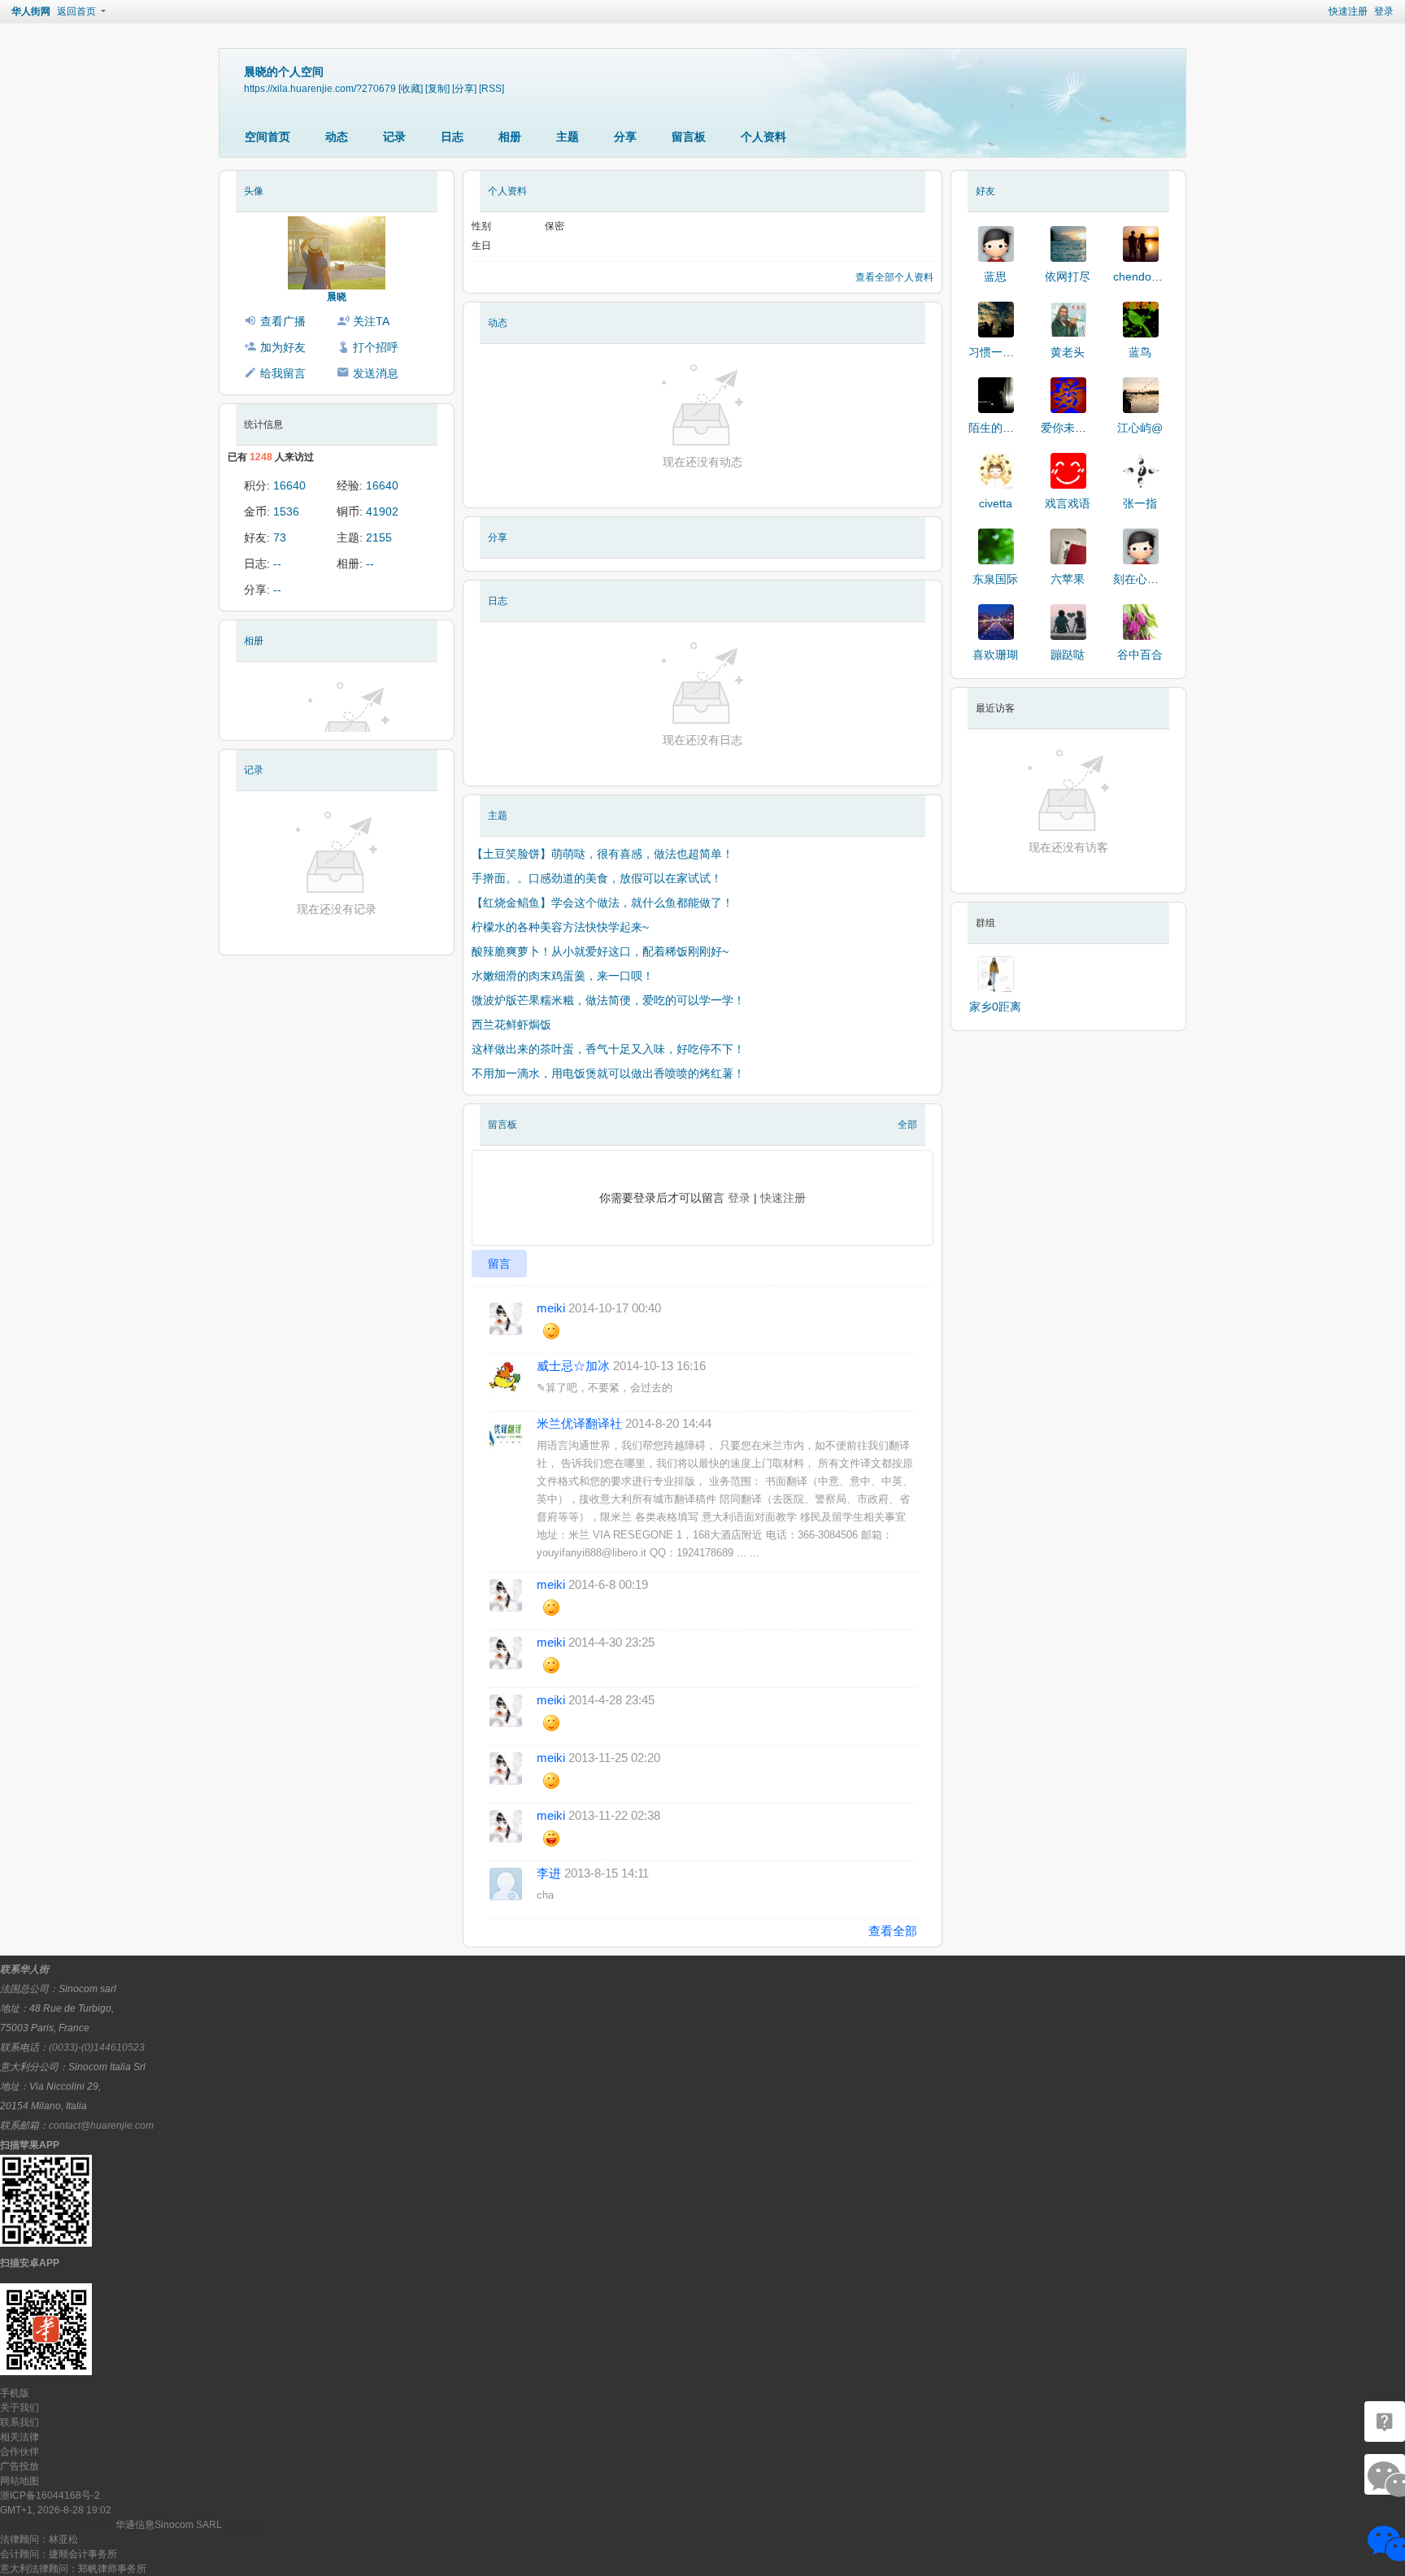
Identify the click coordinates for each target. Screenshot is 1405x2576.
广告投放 (20, 2466)
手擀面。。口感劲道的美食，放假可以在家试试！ (597, 878)
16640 (289, 485)
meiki (551, 1308)
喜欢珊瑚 (995, 655)
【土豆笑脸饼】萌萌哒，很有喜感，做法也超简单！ (602, 854)
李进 (549, 1873)
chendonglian (1148, 276)
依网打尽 (1068, 276)
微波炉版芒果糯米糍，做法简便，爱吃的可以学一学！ (608, 1000)
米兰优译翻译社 (579, 1423)
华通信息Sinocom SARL (169, 2525)
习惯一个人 (997, 352)
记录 (394, 137)
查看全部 (893, 1931)
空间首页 (268, 137)
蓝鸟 (1140, 352)
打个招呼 (376, 347)
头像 (254, 191)
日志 (452, 137)
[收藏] (411, 88)
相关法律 (20, 2437)
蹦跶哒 (1068, 655)
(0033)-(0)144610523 (97, 2047)
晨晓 (337, 297)
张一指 (1140, 503)
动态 (337, 137)
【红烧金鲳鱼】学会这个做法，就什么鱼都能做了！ (602, 903)
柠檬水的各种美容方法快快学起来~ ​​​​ (562, 927)
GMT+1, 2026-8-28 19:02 (56, 2510)
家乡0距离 (995, 1007)
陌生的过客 (997, 428)
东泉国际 (995, 579)
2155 (379, 537)
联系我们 (20, 2422)
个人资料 (763, 137)
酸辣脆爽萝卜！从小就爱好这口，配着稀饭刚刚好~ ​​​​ (602, 951)
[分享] (464, 88)
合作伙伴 (20, 2452)
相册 (510, 137)
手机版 (15, 2393)
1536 (286, 511)
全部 (907, 1125)
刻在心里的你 (1147, 579)
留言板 (689, 137)
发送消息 (376, 373)
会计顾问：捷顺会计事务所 (59, 2554)
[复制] (437, 88)
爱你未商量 (1069, 428)
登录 (1384, 11)
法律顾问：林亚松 (39, 2539)
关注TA (371, 321)
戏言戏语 (1068, 503)
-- (277, 563)
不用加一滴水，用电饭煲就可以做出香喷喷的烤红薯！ (608, 1073)
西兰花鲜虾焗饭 (511, 1025)
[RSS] (492, 88)
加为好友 (283, 347)
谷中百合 (1140, 655)
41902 (382, 511)
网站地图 (20, 2481)
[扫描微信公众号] (1385, 2422)
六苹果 (1068, 579)
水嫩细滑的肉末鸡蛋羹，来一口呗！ (563, 976)
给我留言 (283, 373)
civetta (996, 503)
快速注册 (1348, 11)
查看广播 (283, 321)
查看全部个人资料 (894, 277)
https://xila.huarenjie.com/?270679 (320, 88)
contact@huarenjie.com (101, 2126)
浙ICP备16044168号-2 (50, 2495)
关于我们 (20, 2408)
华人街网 (31, 11)
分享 (625, 137)
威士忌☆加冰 (573, 1366)
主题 (568, 137)
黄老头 (1068, 352)
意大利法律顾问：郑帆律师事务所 (73, 2569)
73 (280, 537)
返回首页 (76, 11)
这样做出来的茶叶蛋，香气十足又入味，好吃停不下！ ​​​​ (610, 1049)
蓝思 (995, 276)
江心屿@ (1140, 428)
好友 (985, 191)
